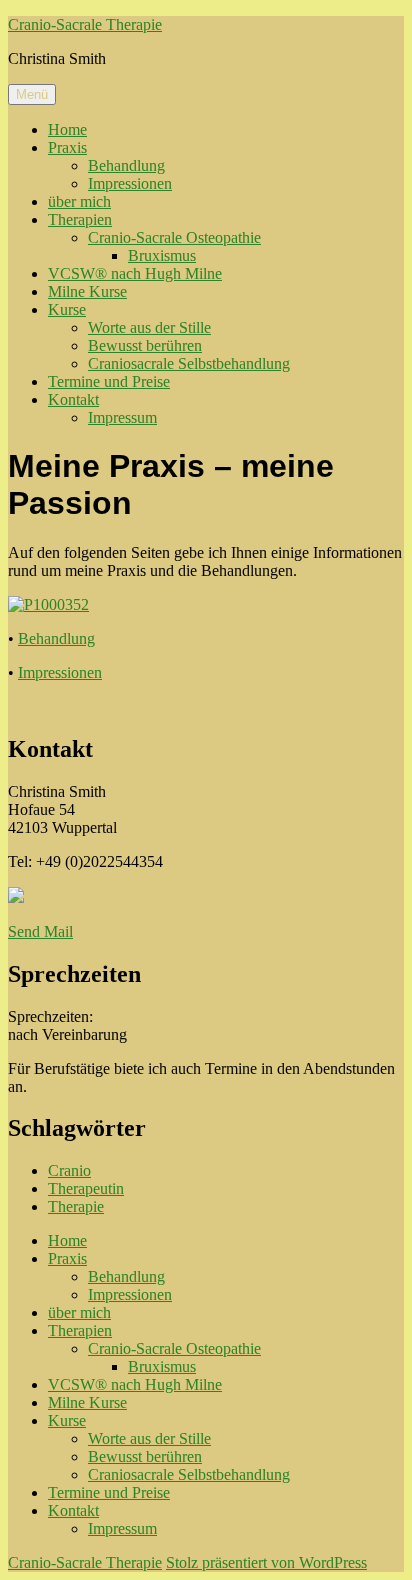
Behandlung (126, 165)
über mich (79, 201)
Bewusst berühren (145, 345)
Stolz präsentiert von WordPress (266, 1562)
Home (67, 129)
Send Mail (40, 931)
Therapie (76, 1206)
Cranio (69, 1170)
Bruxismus (162, 255)
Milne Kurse (87, 291)
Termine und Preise (109, 381)
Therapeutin (86, 1188)
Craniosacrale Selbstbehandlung (189, 363)
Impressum (122, 417)
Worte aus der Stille (149, 327)
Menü (32, 94)
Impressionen (130, 183)
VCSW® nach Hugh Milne (135, 273)
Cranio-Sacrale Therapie (85, 24)
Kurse (67, 309)
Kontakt (73, 399)
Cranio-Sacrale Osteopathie (174, 237)
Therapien (80, 219)
